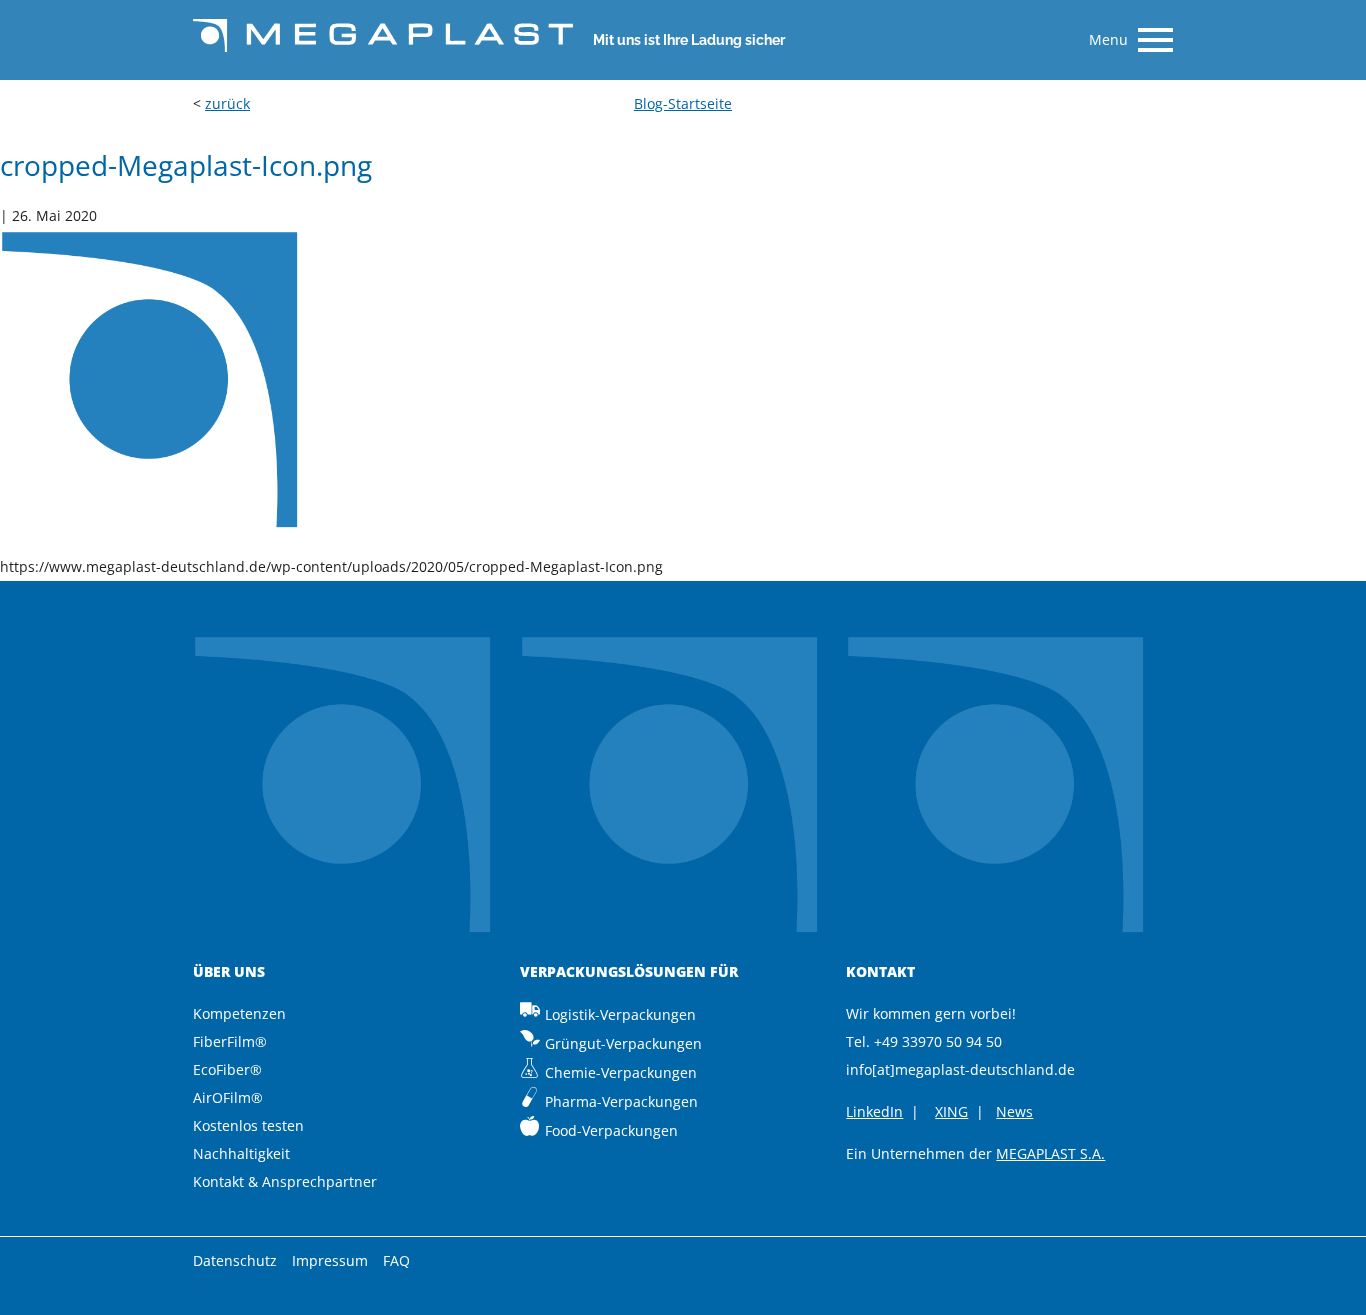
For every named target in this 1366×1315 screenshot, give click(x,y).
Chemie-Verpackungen (621, 1072)
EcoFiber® (227, 1069)
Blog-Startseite (683, 103)
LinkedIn (874, 1111)
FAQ (396, 1260)
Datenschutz (235, 1260)
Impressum (330, 1260)
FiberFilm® (230, 1041)
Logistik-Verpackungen (620, 1014)
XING (951, 1111)
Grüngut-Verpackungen (623, 1043)
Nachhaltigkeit (241, 1153)
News (1014, 1111)
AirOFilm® (228, 1097)
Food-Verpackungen (611, 1130)
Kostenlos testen (248, 1125)
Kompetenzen (239, 1013)
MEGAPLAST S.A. (1050, 1153)
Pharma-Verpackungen (621, 1101)
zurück (227, 103)
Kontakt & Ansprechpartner (285, 1181)
